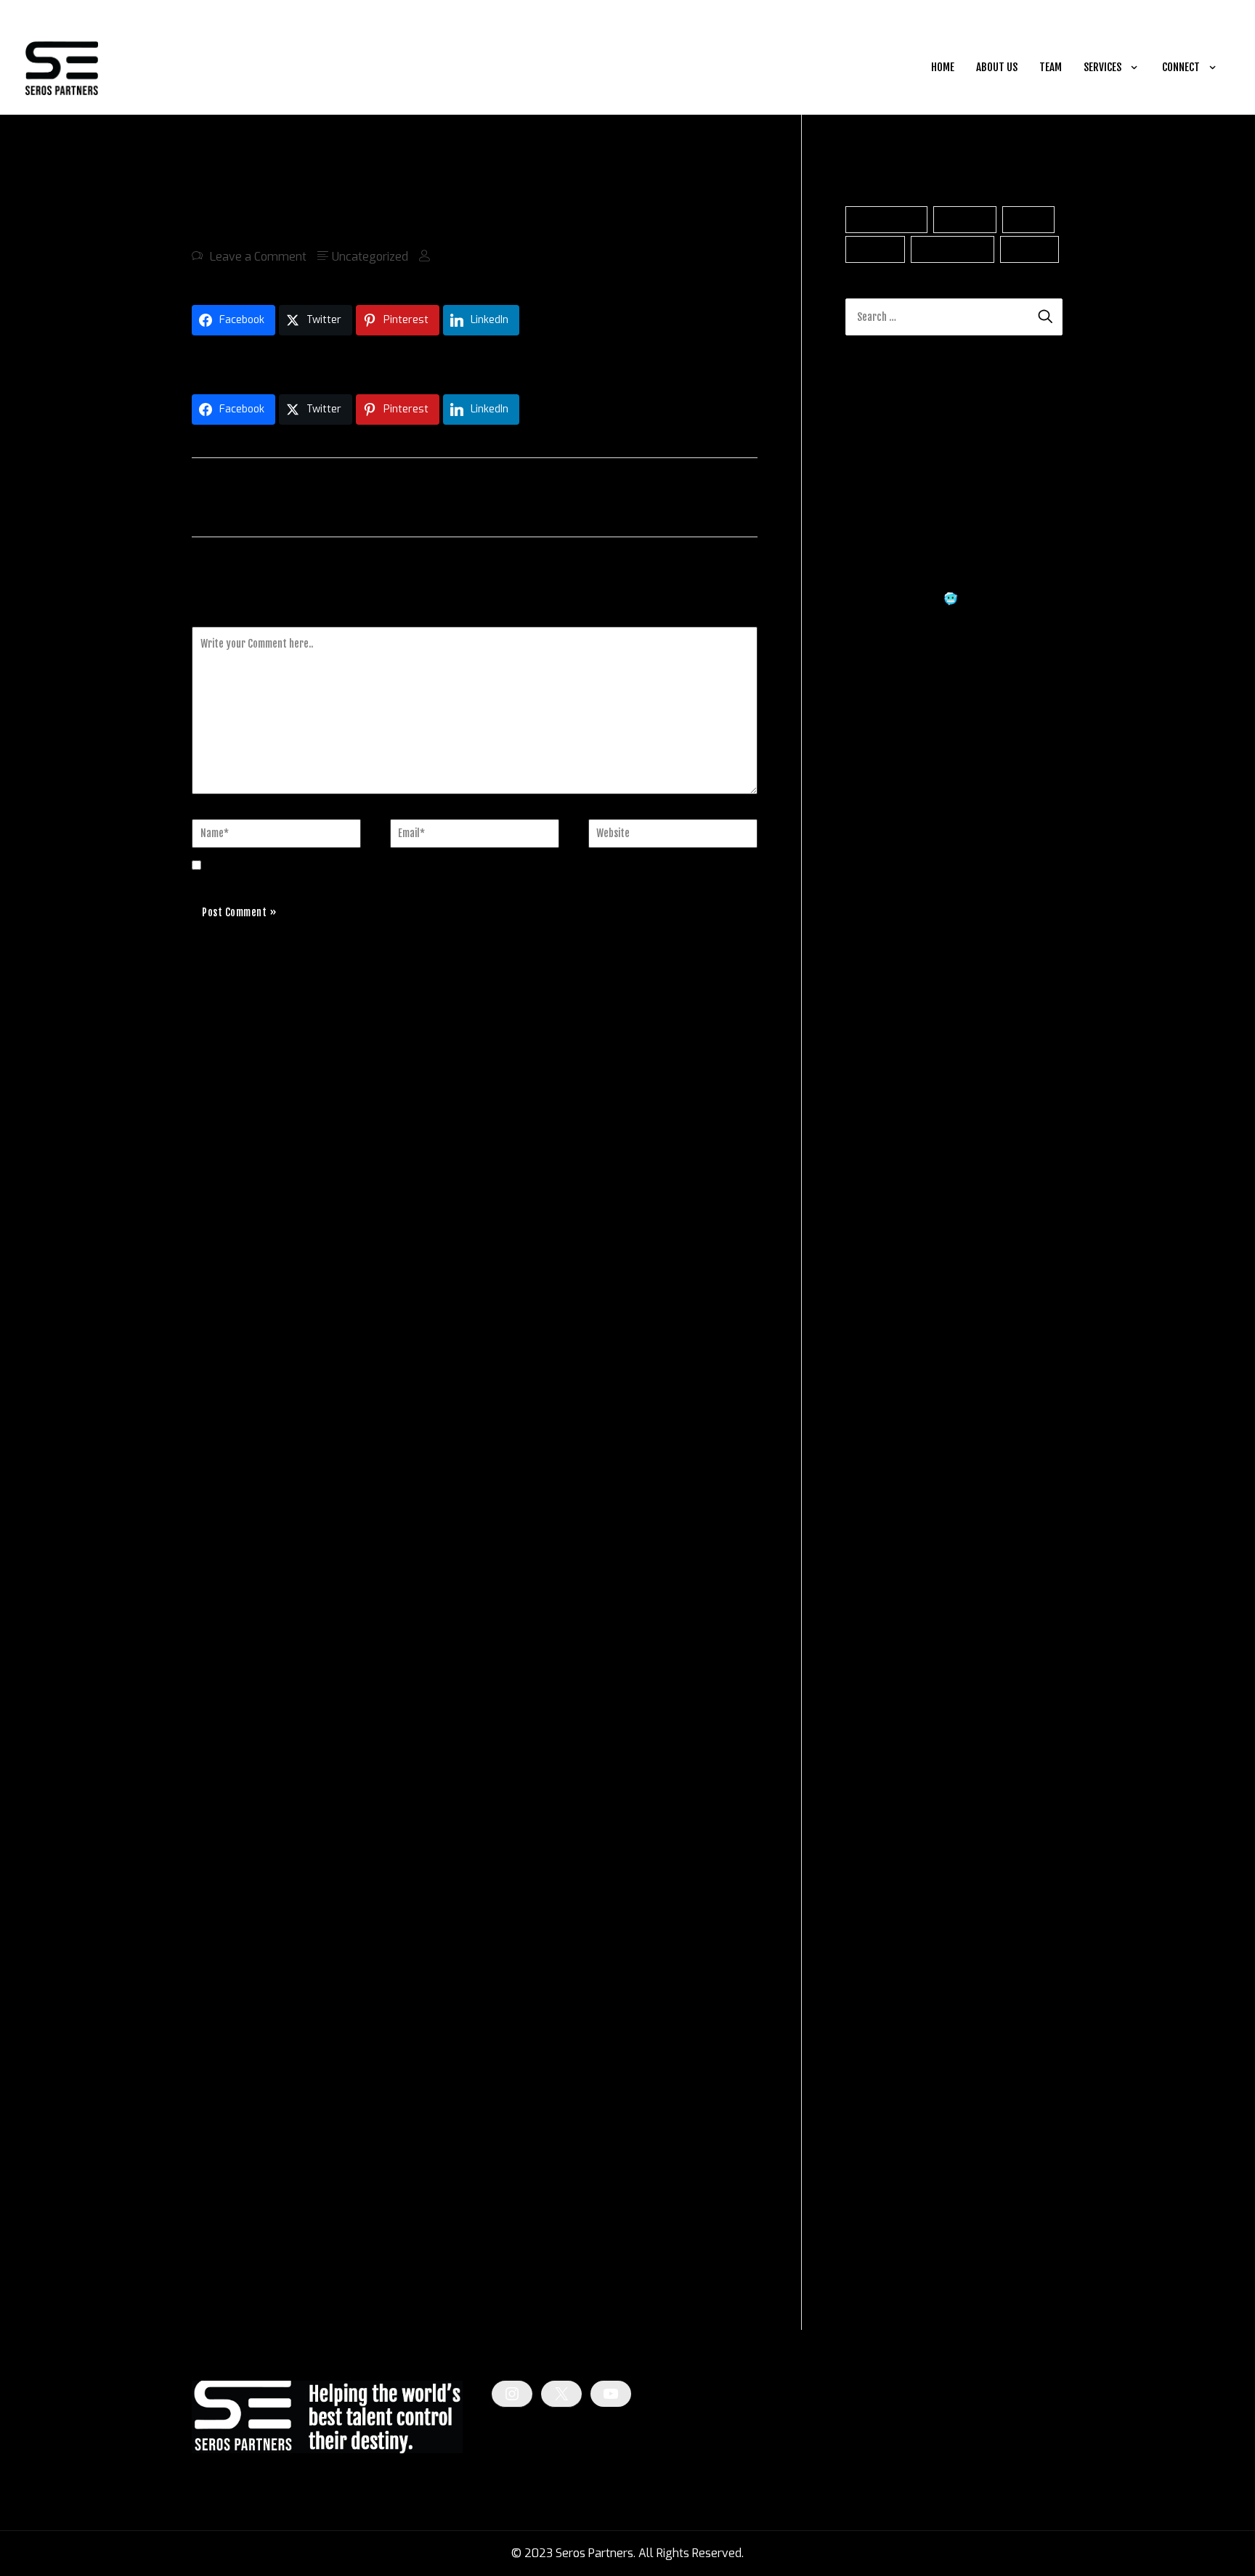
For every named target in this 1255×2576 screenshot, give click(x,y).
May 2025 (873, 1496)
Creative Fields (884, 2074)
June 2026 (873, 1156)
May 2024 (872, 1810)
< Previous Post (239, 496)
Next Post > (722, 496)
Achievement (887, 220)
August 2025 (881, 1418)
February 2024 (885, 1888)
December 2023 (888, 1940)
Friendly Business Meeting (968, 854)
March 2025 (878, 1548)
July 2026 (872, 1130)
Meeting (1029, 249)
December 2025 (889, 1313)
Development (953, 249)
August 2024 (880, 1731)
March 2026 (878, 1235)
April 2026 (874, 1208)
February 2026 (885, 1261)
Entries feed (877, 2233)
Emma (863, 854)
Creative (876, 249)
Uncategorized (370, 257)
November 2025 (889, 1339)
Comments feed (888, 2259)
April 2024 (873, 1836)
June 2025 (873, 1470)
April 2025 (874, 1522)
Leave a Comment (258, 257)
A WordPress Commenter (913, 786)
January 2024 (882, 1914)
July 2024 (872, 1757)
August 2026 (881, 1104)
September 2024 (890, 1705)
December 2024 (888, 1627)
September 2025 (891, 1391)
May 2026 (873, 1182)
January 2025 (882, 1601)
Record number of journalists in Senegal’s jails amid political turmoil (370, 361)
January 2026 (882, 1287)
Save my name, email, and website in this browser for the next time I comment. (420, 866)
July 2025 (872, 1444)
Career (1028, 220)
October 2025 (882, 1365)
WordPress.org (884, 2285)
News (860, 2100)
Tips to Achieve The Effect (958, 967)
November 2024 (889, 1653)
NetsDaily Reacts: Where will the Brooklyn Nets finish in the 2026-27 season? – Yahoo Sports (939, 671)
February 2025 (885, 1574)
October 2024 (882, 1679)
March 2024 (877, 1862)
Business (965, 220)
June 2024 (873, 1784)
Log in (861, 2207)
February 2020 (885, 1966)
